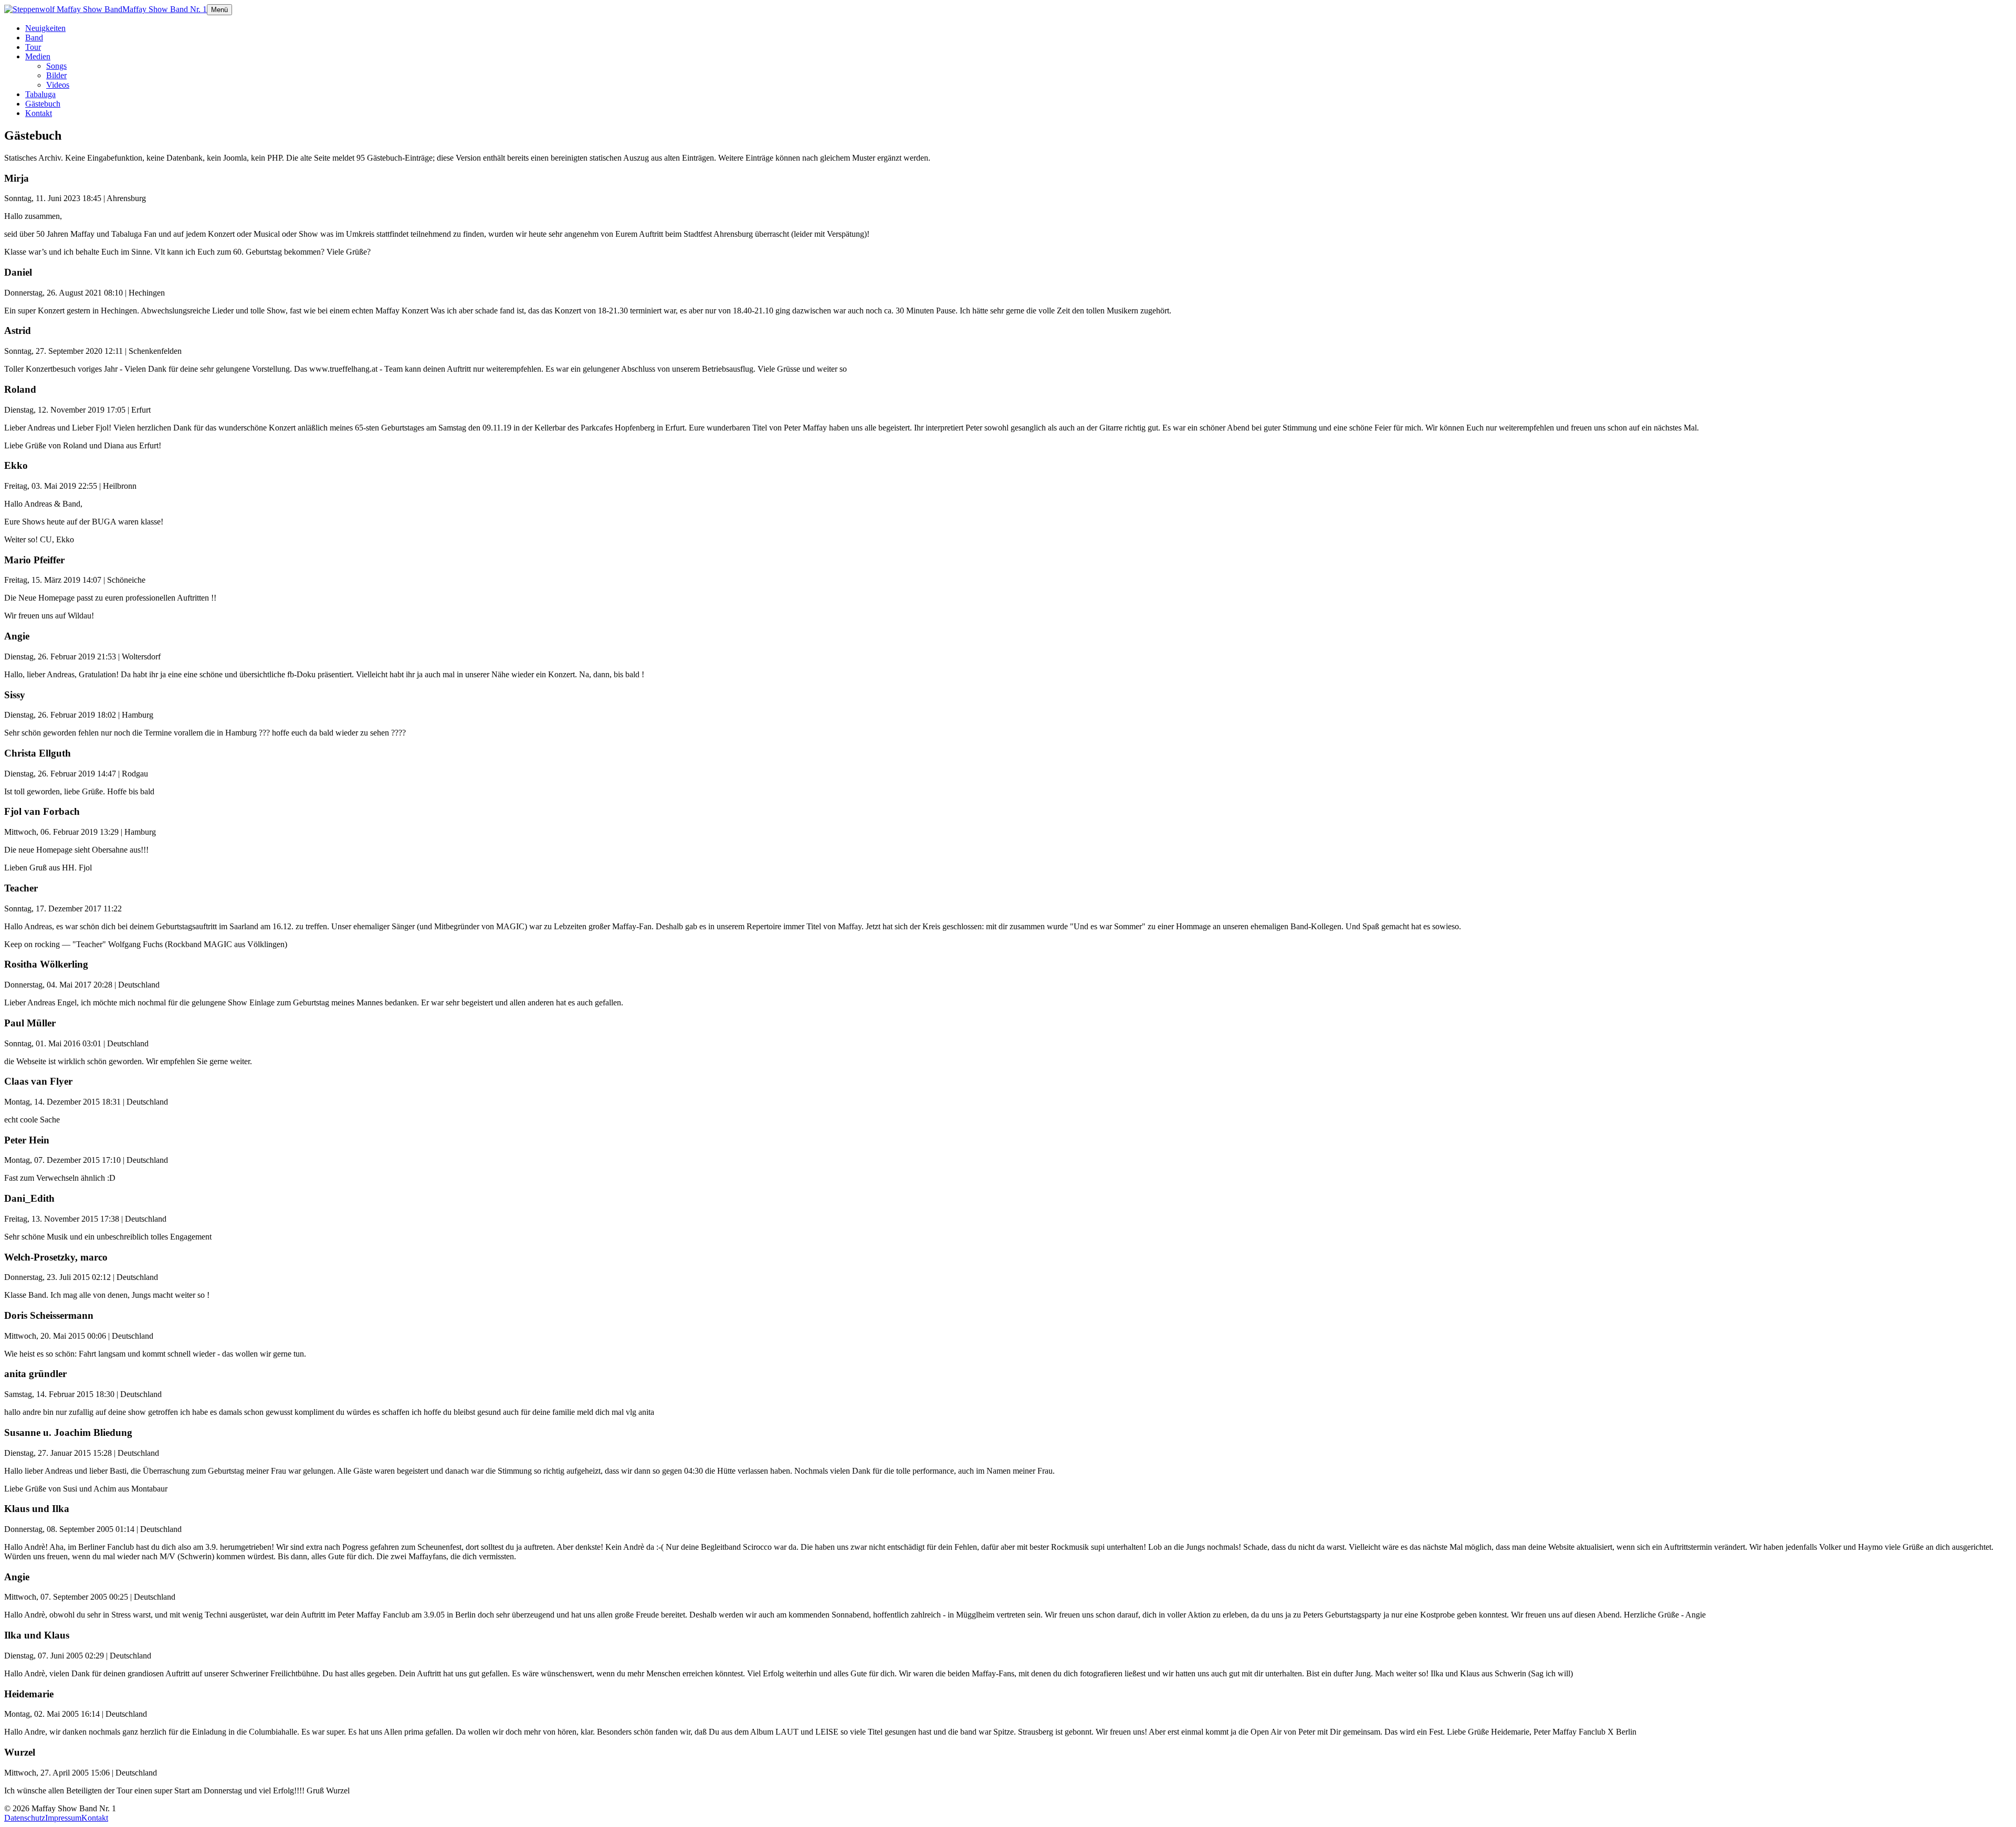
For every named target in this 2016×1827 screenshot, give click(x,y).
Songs (56, 66)
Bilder (56, 75)
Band (34, 38)
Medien (38, 56)
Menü (219, 10)
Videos (58, 85)
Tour (33, 47)
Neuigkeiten (45, 28)
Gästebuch (43, 104)
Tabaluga (40, 94)
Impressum (63, 1818)
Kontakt (39, 113)
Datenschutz (25, 1818)
